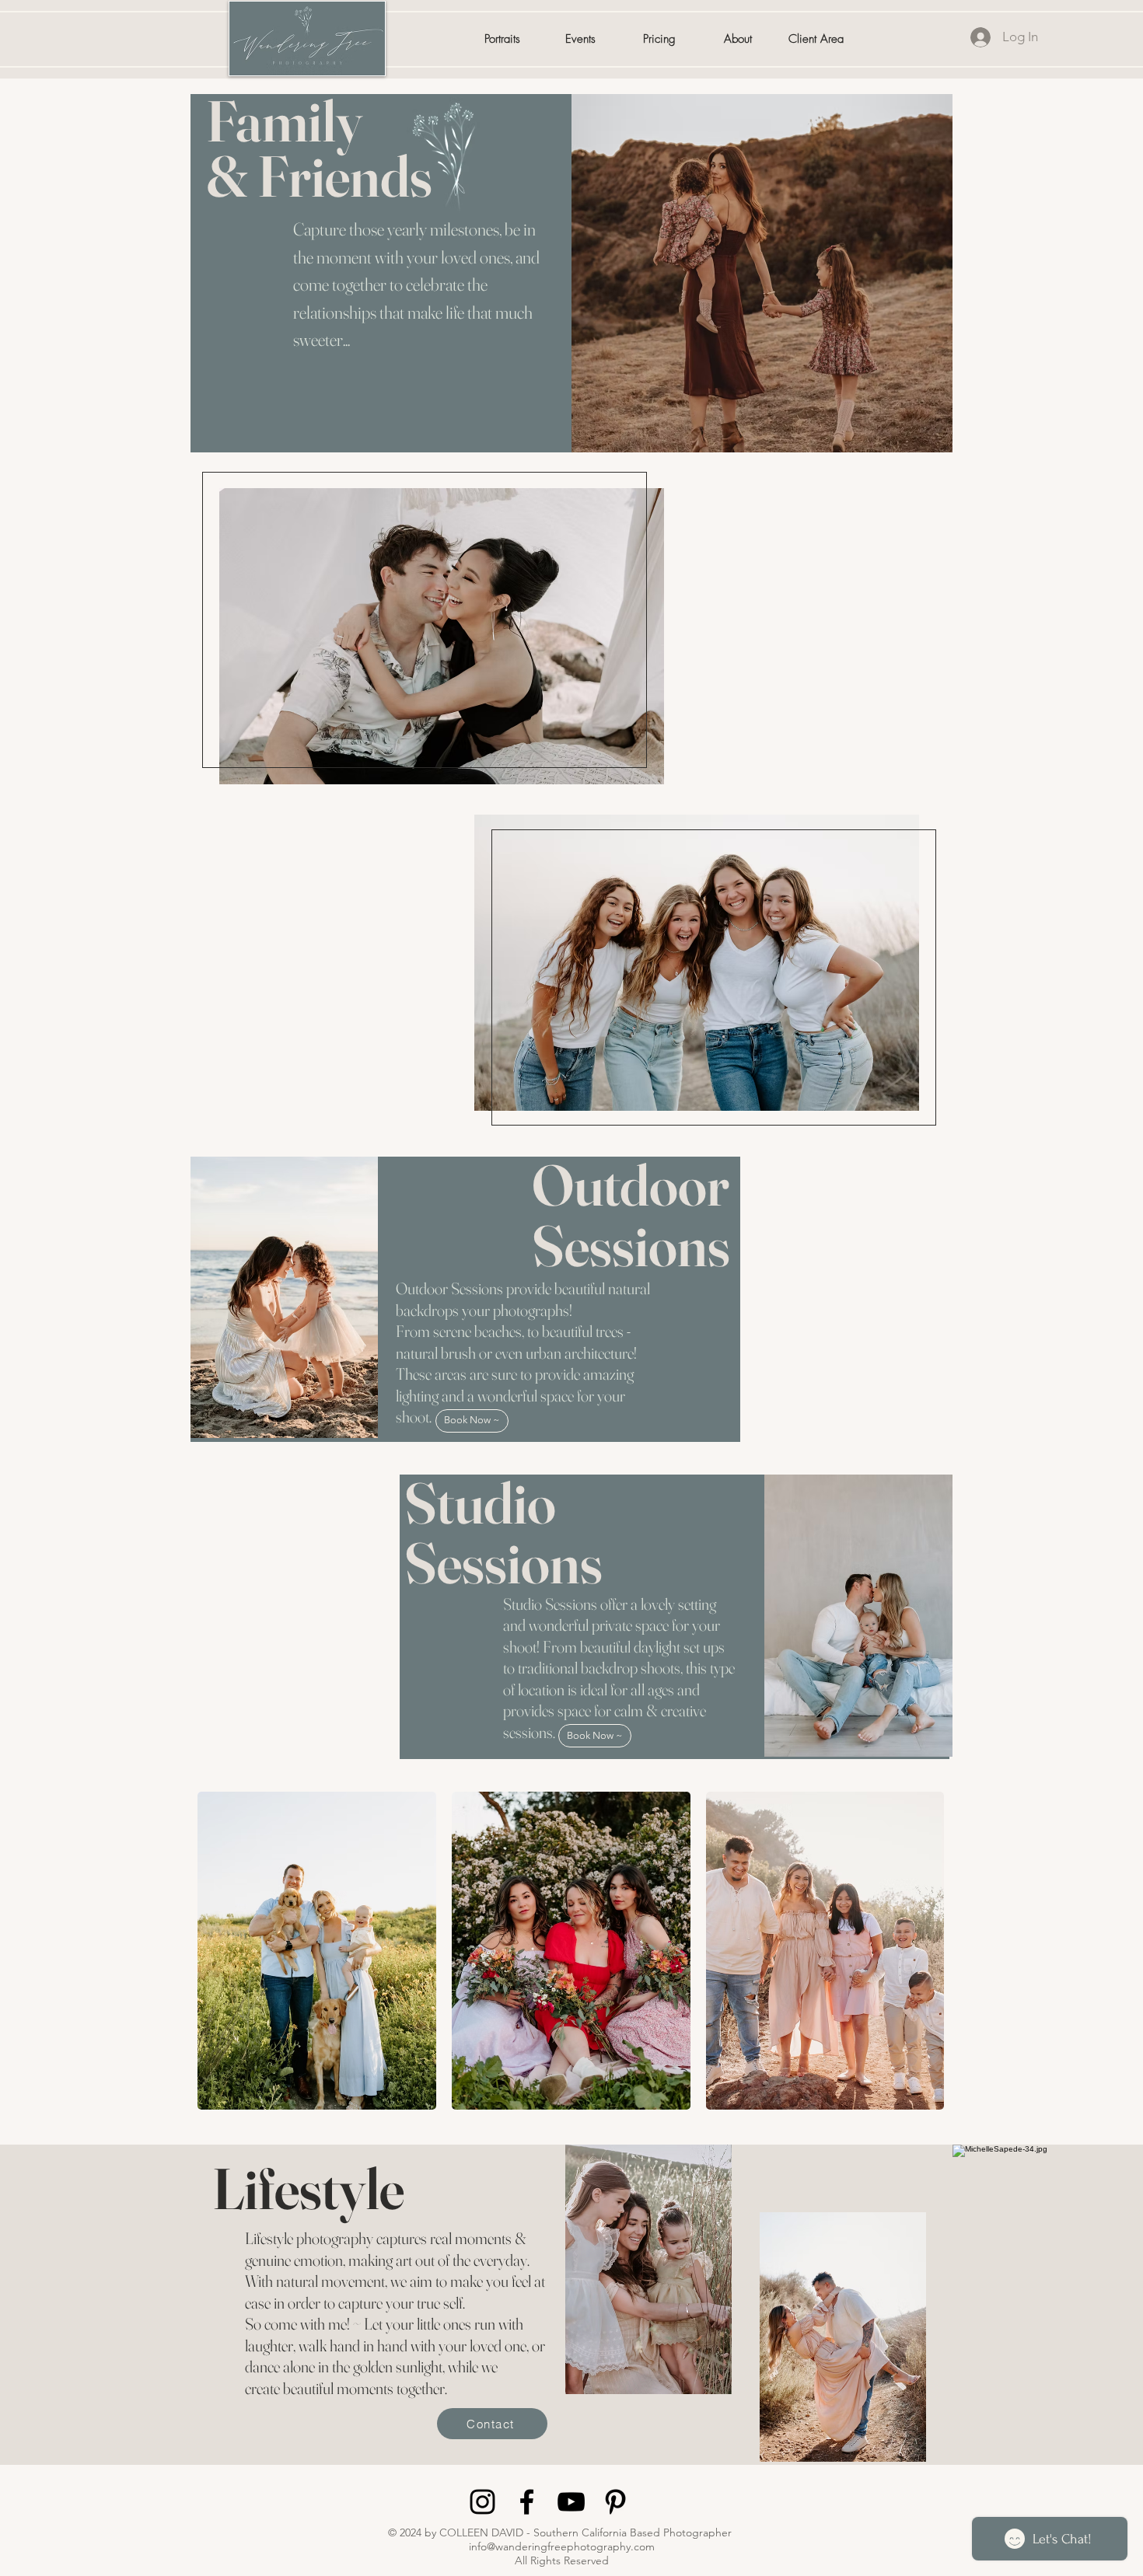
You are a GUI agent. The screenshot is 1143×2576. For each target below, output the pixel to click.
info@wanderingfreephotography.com (562, 2546)
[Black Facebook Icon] (527, 2502)
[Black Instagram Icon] (482, 2502)
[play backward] (217, 1951)
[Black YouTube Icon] (571, 2502)
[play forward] (936, 1951)
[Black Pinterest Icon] (615, 2502)
